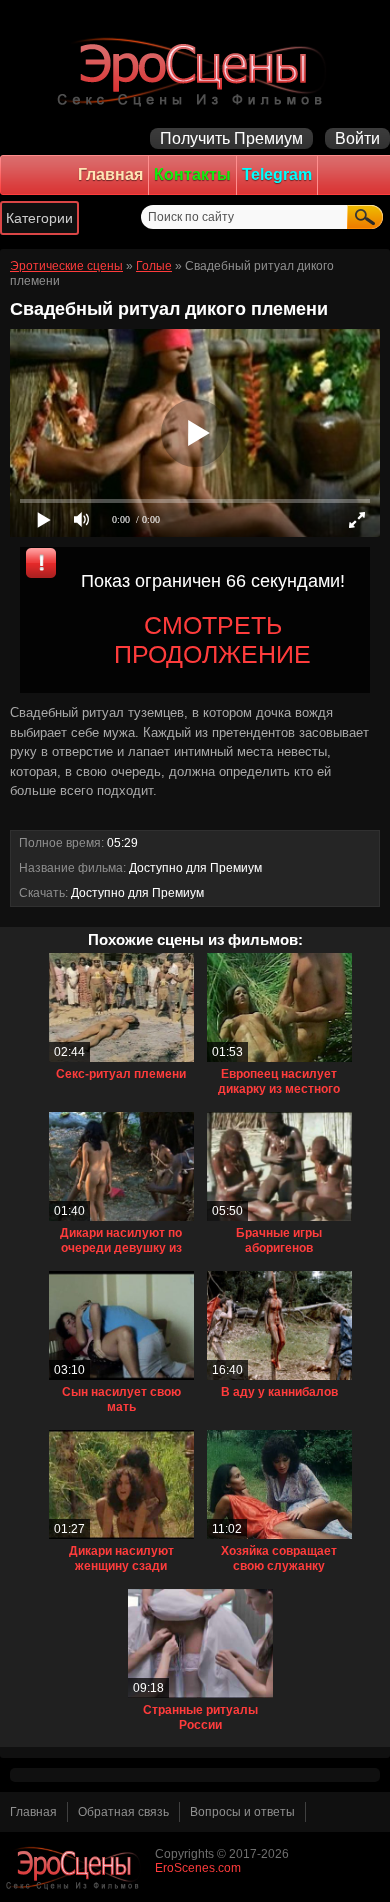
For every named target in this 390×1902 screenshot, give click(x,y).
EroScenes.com (198, 1868)
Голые (154, 266)
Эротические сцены (66, 266)
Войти (357, 138)
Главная (110, 174)
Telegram (277, 174)
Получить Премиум (231, 138)
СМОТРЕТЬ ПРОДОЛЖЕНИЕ (212, 639)
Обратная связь (123, 1812)
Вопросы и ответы (242, 1812)
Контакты (192, 174)
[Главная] (195, 70)
